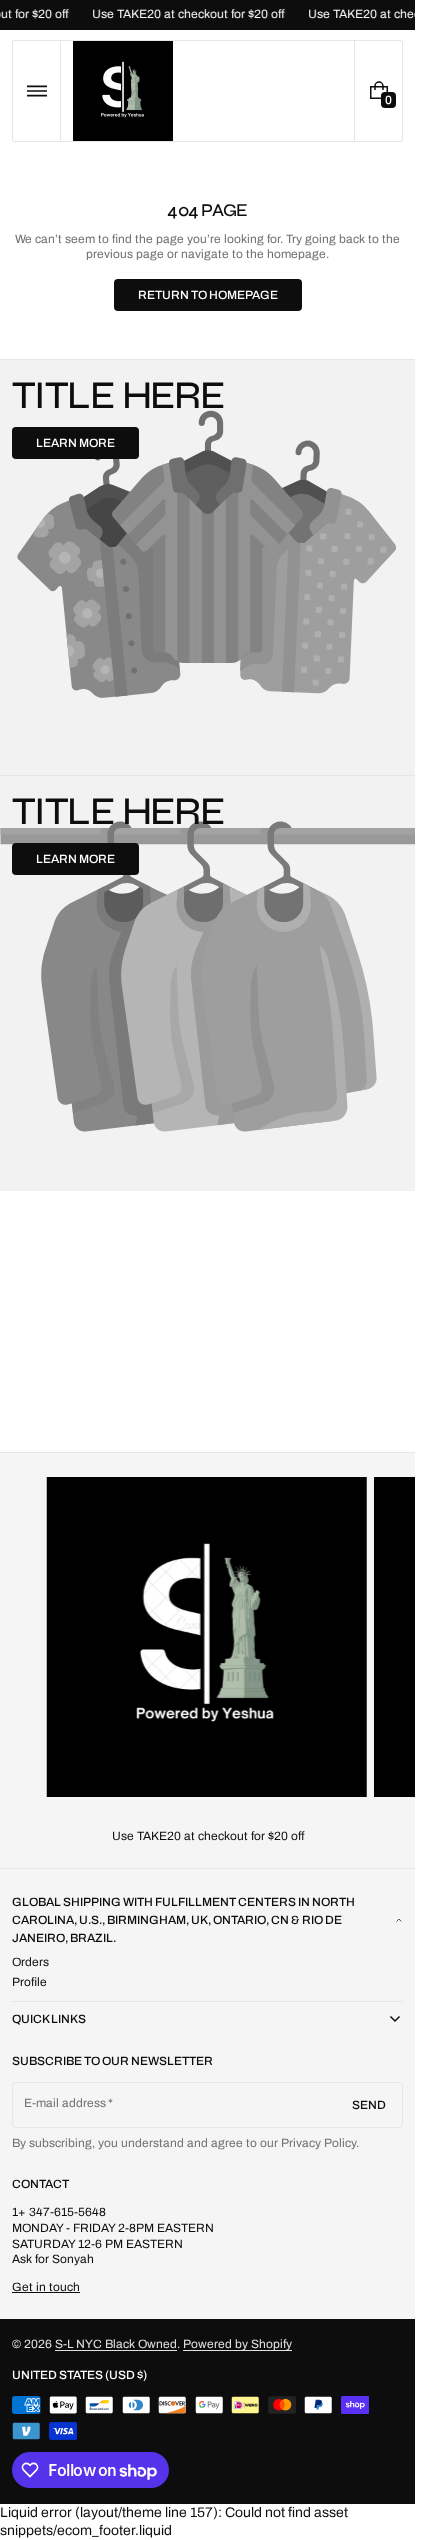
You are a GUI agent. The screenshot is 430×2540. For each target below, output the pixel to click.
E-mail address (65, 2103)
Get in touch (46, 2287)
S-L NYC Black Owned (116, 2344)
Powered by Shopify (237, 2344)
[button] (36, 91)
